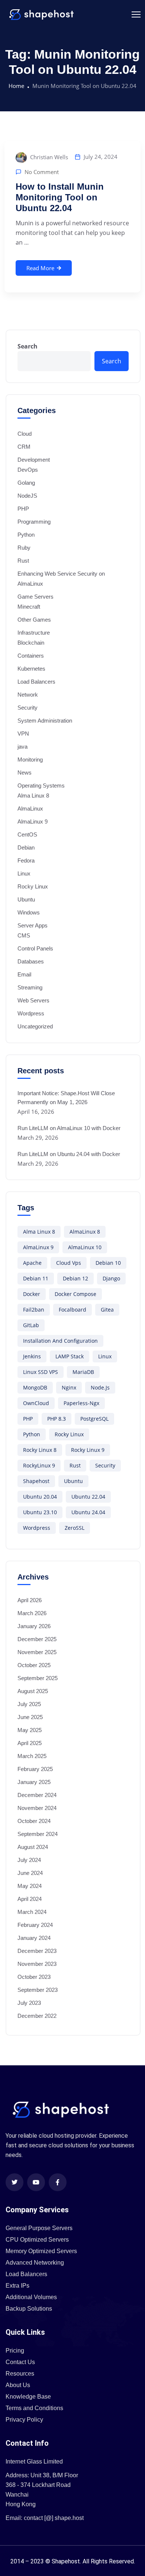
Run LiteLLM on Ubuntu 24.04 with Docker (69, 1154)
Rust (23, 561)
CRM (24, 447)
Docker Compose (75, 1294)
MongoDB (35, 1387)
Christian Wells (48, 157)
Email (24, 974)
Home (16, 86)
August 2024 (33, 1847)
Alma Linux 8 (33, 796)
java (22, 747)
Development (34, 460)
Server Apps (33, 925)
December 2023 (37, 1951)
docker (32, 1294)
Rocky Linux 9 (88, 1450)
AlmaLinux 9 (33, 821)
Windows (29, 912)
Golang (26, 483)
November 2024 (37, 1808)
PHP (23, 509)
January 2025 (34, 1782)
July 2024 (29, 1860)
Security (28, 708)
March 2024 (32, 1912)
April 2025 (30, 1743)
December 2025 (37, 1639)
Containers (31, 656)
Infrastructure (34, 633)
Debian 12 (75, 1278)
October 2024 (34, 1821)
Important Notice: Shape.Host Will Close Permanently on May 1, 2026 (66, 1098)
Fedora (26, 860)
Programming (34, 522)
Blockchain (31, 643)
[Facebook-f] (58, 2182)
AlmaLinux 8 (85, 1232)
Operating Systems (41, 785)
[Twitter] (14, 2182)
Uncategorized (35, 1026)
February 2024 (35, 1925)
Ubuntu (26, 899)
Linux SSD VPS (41, 1372)
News (25, 773)
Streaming (30, 987)
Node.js (100, 1387)
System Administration (45, 721)
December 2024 (37, 1795)
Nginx (69, 1387)
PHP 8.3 (57, 1419)
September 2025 (38, 1678)
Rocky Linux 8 (40, 1450)
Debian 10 (108, 1263)
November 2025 (37, 1652)
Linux (24, 873)
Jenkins (32, 1356)
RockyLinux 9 (39, 1465)
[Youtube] (36, 2182)
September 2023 (38, 1990)
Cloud (25, 434)
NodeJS (27, 496)
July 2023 (29, 2003)
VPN (23, 734)
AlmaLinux (30, 809)
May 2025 (30, 1730)
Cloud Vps (69, 1263)
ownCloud (36, 1403)
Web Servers (33, 1000)
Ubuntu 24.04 (88, 1512)
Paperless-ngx (81, 1403)
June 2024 (30, 1873)
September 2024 (38, 1834)
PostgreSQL (94, 1419)
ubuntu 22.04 (88, 1497)
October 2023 (34, 1977)
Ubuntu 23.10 (40, 1512)
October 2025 (34, 1665)
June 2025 (30, 1717)
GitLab (31, 1325)
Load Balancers (36, 682)
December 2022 (37, 2016)
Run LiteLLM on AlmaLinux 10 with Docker (69, 1128)
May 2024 (30, 1886)
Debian (26, 847)
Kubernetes (31, 669)
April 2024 (30, 1899)
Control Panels (35, 948)
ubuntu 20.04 (40, 1497)
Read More (40, 268)
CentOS (27, 834)
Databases (31, 961)
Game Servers (36, 597)
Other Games (34, 620)
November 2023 (37, 1964)
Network (28, 695)
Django (111, 1278)
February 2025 (35, 1769)
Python (26, 535)
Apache (32, 1263)
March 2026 (32, 1613)
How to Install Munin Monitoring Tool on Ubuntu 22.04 (60, 197)
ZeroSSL (75, 1528)
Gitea (107, 1310)
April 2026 (30, 1600)
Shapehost (36, 1481)
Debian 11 (36, 1278)
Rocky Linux (33, 886)
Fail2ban (34, 1310)
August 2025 (33, 1691)
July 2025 (29, 1704)
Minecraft (29, 607)
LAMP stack (70, 1356)
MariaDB (83, 1372)
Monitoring (30, 760)
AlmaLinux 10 (85, 1247)
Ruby (24, 548)
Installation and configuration (60, 1341)
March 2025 (32, 1756)
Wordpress (31, 1013)
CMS (24, 935)
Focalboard (72, 1310)
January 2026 (34, 1626)
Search (28, 346)
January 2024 (34, 1938)
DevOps (28, 470)
